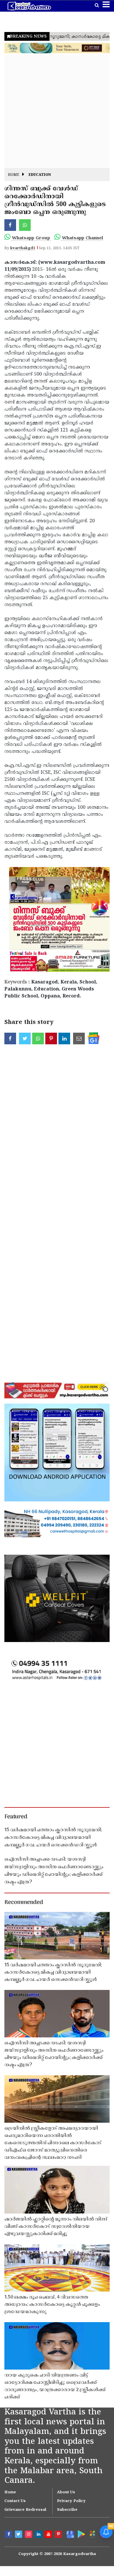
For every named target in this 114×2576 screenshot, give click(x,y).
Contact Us (15, 2501)
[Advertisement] (57, 111)
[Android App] (81, 2534)
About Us (66, 2492)
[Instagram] (29, 2535)
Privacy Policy (71, 2501)
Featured (16, 1817)
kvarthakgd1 (23, 248)
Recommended (24, 1903)
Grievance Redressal (25, 2510)
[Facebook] (9, 2535)
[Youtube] (49, 2535)
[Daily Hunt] (92, 2534)
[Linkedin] (39, 2535)
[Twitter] (19, 2535)
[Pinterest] (59, 2535)
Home (14, 175)
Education (40, 175)
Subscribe (67, 2510)
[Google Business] (69, 2534)
